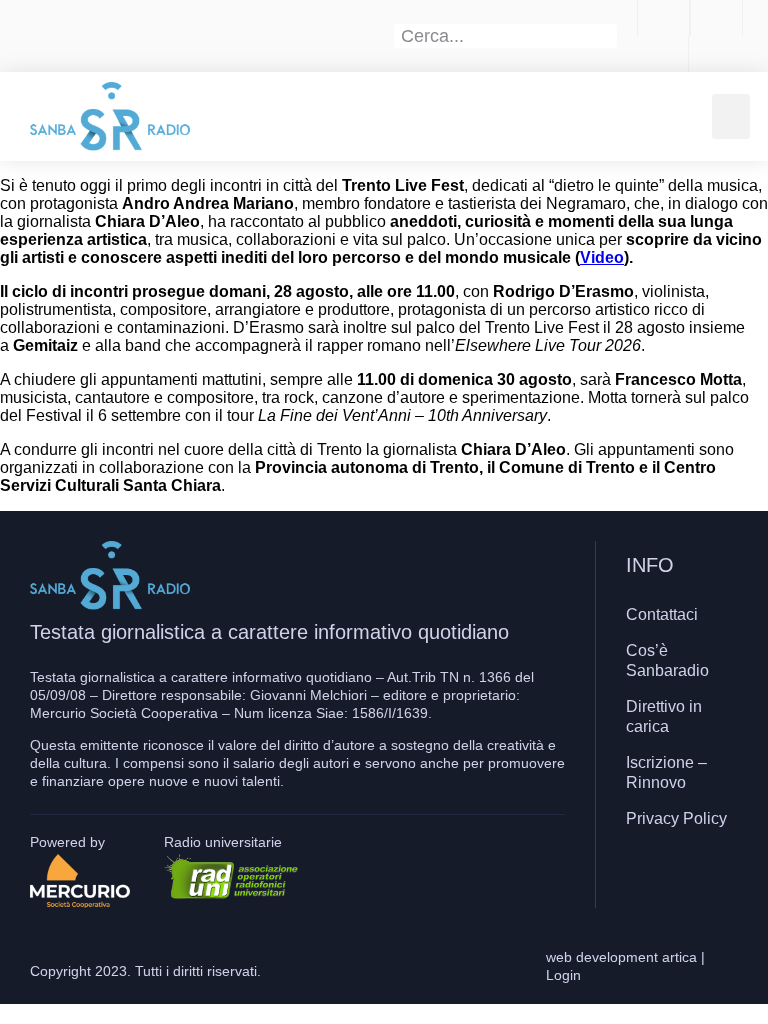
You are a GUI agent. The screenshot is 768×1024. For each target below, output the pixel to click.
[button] (731, 116)
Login (563, 975)
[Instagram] (677, 877)
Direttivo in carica (664, 716)
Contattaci (662, 614)
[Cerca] (606, 36)
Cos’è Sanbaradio (667, 660)
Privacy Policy (676, 818)
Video (602, 257)
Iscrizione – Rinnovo (666, 772)
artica (679, 957)
